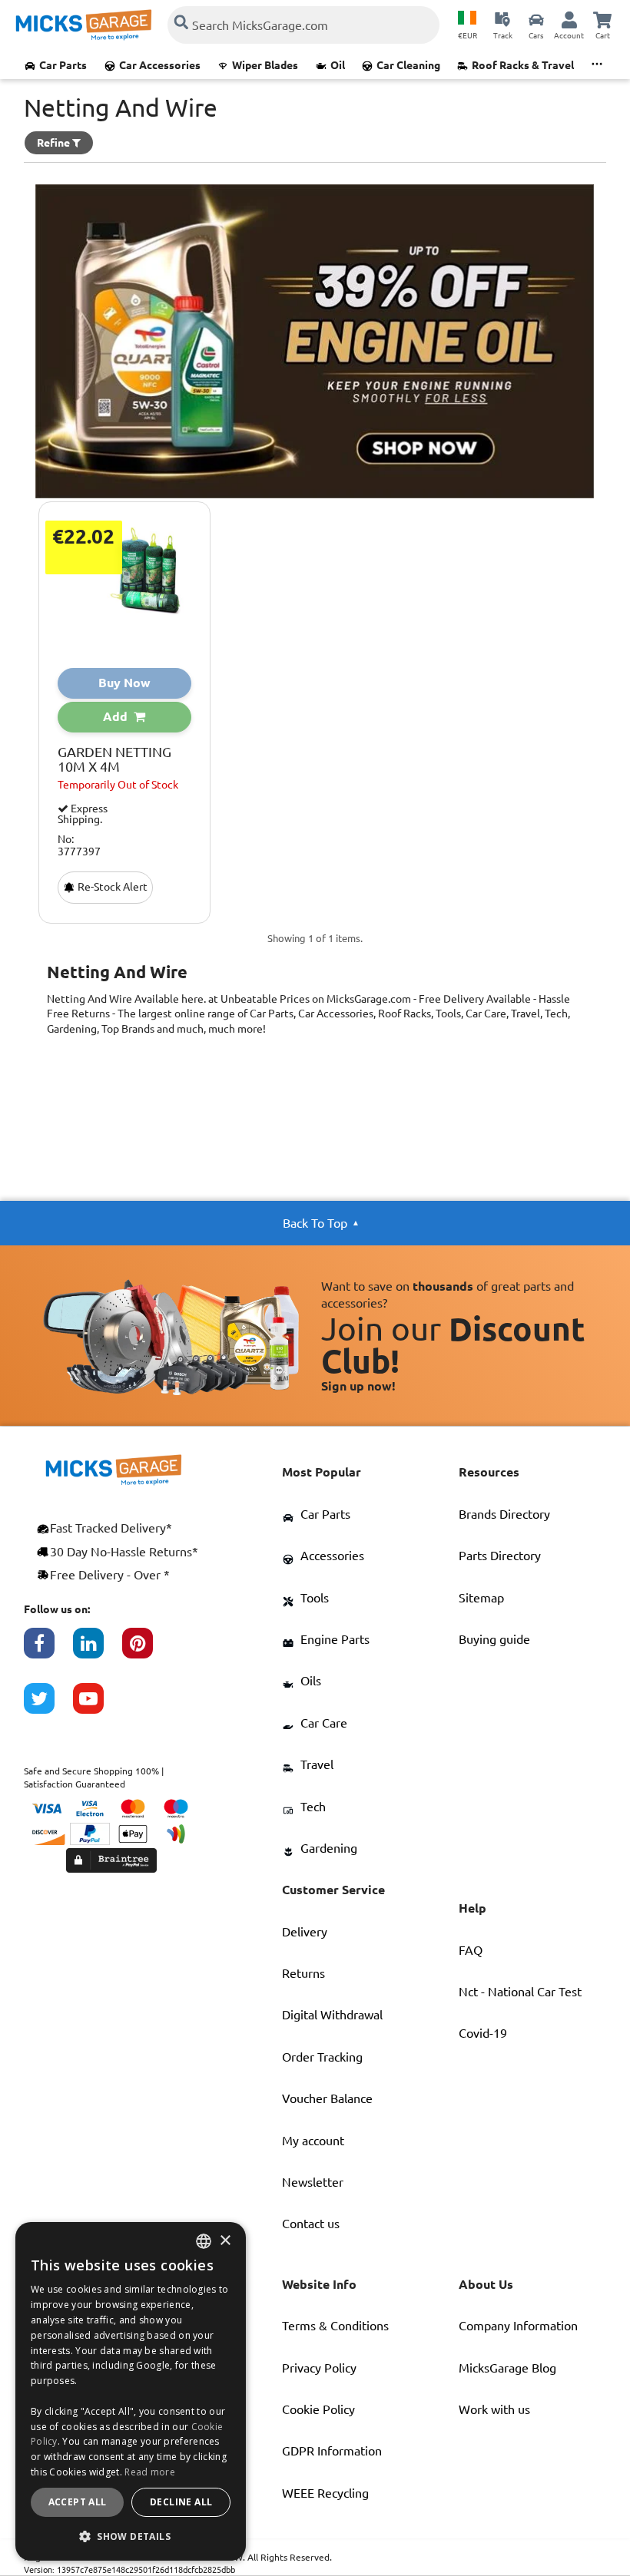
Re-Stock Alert (111, 887)
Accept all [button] (78, 2502)
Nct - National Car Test (520, 1992)
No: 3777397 (79, 845)
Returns (303, 1973)
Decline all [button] (181, 2502)
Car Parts (63, 65)
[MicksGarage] (84, 25)
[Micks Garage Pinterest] (147, 1651)
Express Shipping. (83, 814)
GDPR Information (332, 2451)
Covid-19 (483, 2033)
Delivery (305, 1932)
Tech (313, 1807)
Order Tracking (322, 2057)
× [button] (225, 2241)
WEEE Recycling (325, 2493)
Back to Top (315, 1223)
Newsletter (313, 2182)
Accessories (332, 1556)
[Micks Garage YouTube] (98, 1706)
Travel (317, 1764)
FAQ (471, 1950)
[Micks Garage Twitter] (48, 1706)
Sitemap (481, 1598)
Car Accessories (160, 65)
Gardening (329, 1848)
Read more (150, 2472)
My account (313, 2141)
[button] (131, 2536)
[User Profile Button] (569, 19)
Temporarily (118, 785)
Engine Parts (335, 1639)
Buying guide (494, 1639)
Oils (311, 1681)
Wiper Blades (265, 65)
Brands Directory (504, 1514)
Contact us (311, 2224)
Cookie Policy (318, 2409)
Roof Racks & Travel (523, 65)
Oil (338, 65)
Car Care (324, 1723)
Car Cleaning (408, 65)
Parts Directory (500, 1556)
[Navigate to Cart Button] (602, 19)
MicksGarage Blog (507, 2368)
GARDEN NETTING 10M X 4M (114, 760)
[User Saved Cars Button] (536, 19)
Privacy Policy (319, 2368)
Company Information (518, 2326)
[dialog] (131, 2391)
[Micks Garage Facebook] (48, 1651)
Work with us (494, 2409)
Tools (315, 1598)
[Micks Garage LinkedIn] (98, 1651)
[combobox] (204, 2241)
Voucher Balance (327, 2098)
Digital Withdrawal (332, 2015)
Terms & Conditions (335, 2326)
